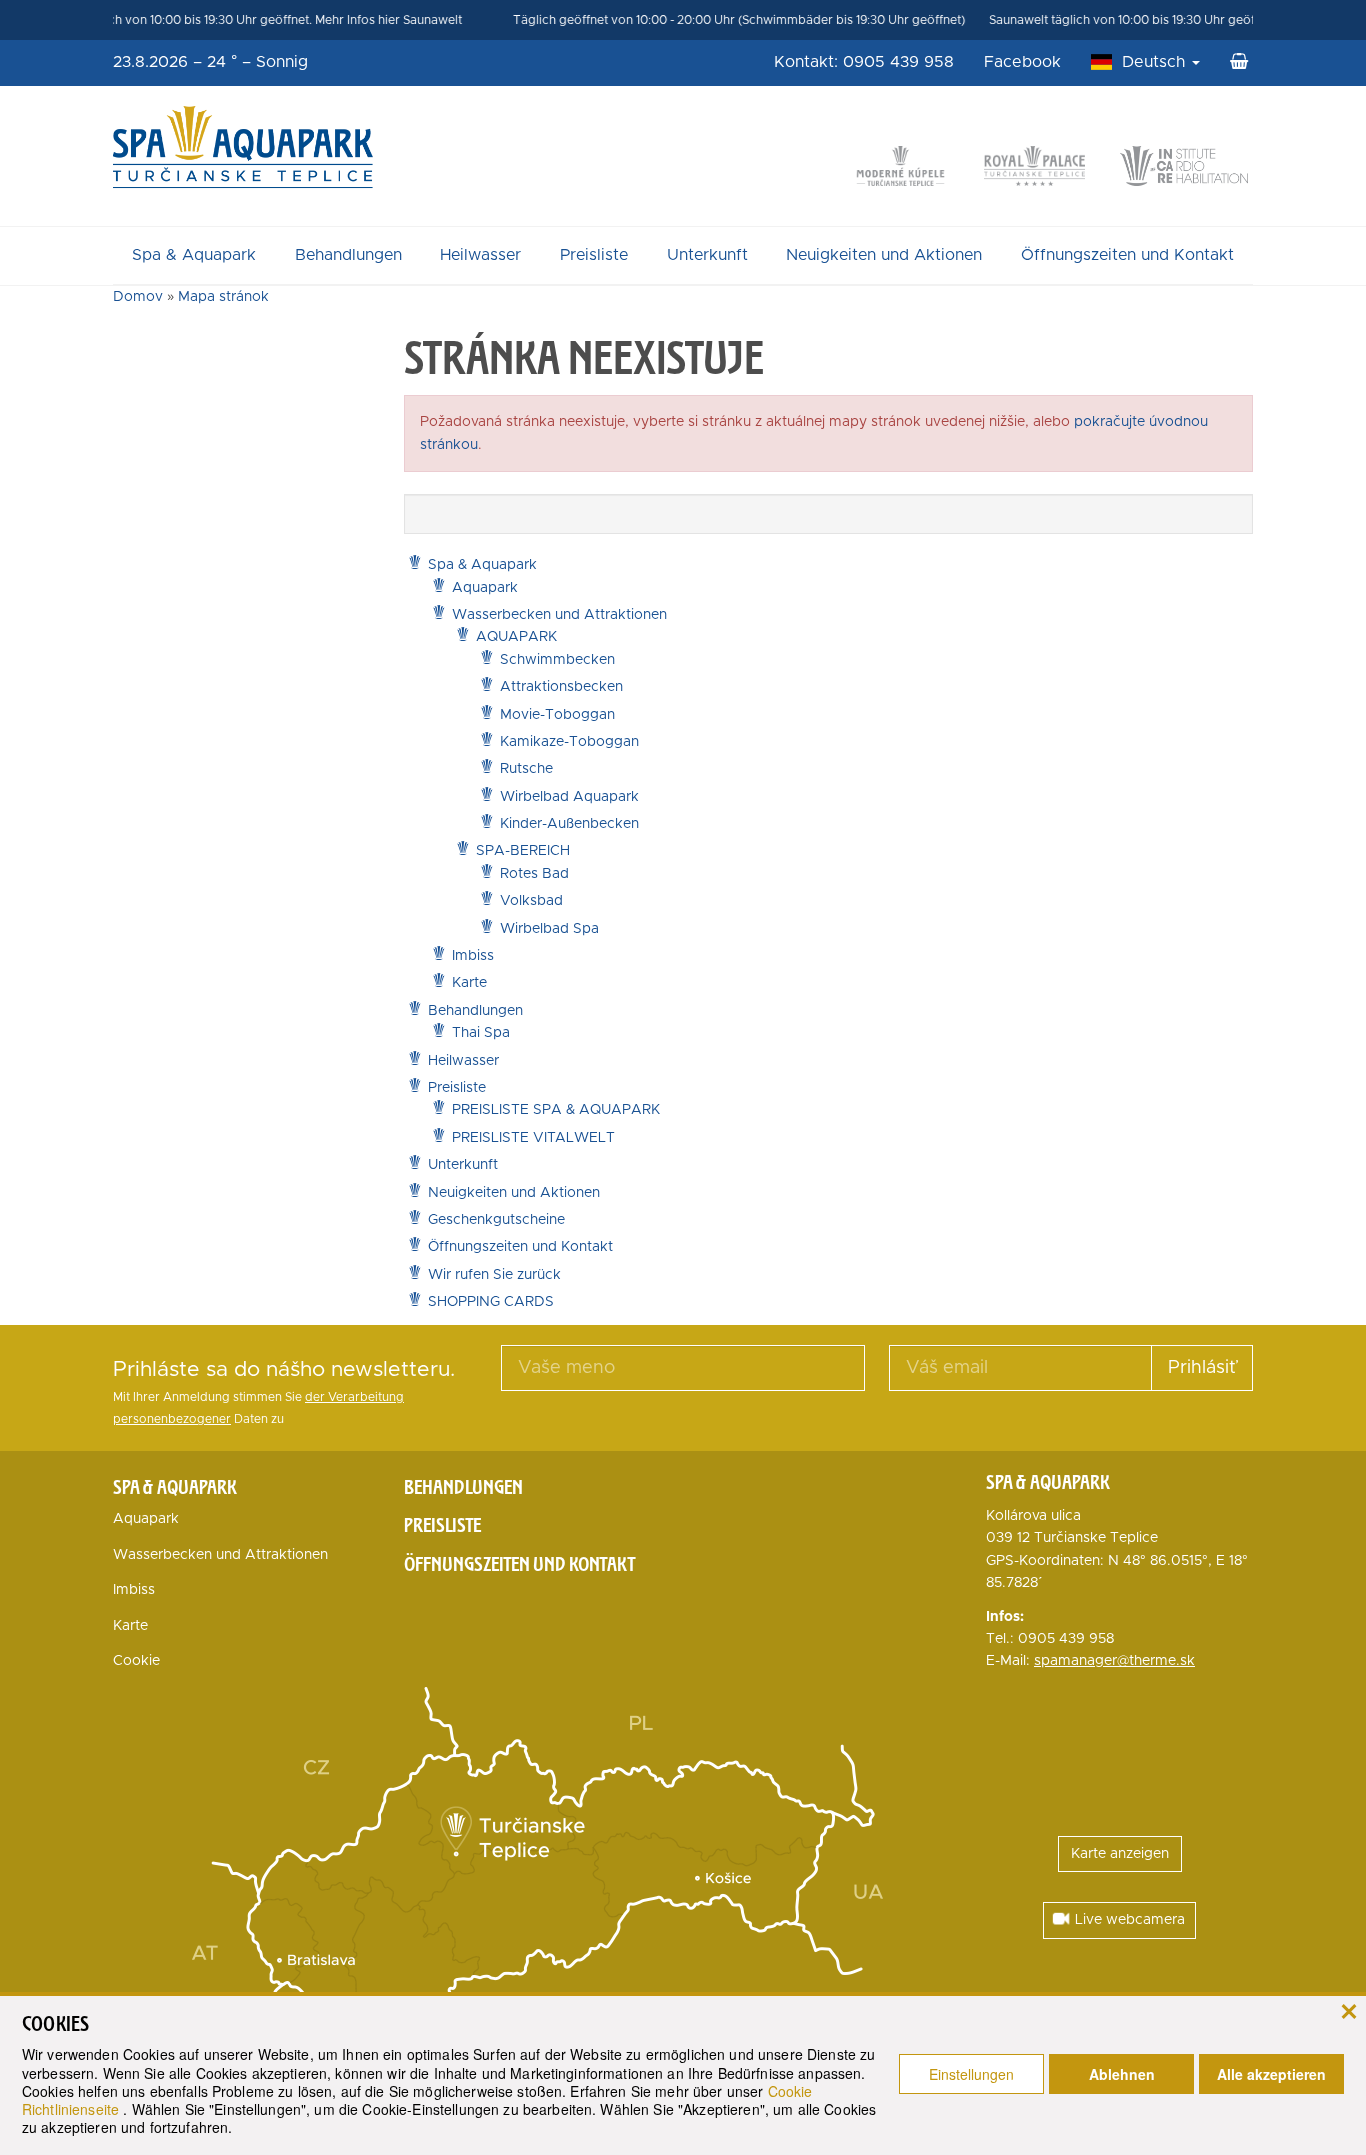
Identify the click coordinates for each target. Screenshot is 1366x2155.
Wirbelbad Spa (549, 929)
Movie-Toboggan (557, 715)
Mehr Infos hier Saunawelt (360, 20)
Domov (138, 297)
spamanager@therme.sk (1114, 1661)
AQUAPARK (516, 637)
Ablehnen (1122, 2074)
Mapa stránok (223, 297)
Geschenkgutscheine (496, 1220)
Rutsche (526, 769)
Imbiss (473, 956)
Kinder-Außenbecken (569, 824)
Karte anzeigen (1120, 1854)
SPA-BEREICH (523, 851)
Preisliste (594, 255)
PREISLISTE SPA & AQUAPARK (556, 1110)
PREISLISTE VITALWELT (533, 1138)
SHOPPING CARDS (491, 1302)
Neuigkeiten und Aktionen (884, 255)
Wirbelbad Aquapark (569, 797)
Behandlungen (348, 255)
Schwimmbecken (557, 660)
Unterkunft (707, 255)
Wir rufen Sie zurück (494, 1275)
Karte (469, 983)
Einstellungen (971, 2074)
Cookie (136, 1661)
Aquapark (485, 588)
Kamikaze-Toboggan (569, 742)
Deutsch (1156, 62)
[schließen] (1348, 2009)
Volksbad (531, 901)
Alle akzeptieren (1271, 2074)
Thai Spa (481, 1033)
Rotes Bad (534, 874)
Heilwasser (480, 255)
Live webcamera (1130, 1920)
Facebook (1022, 62)
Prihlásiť (1202, 1368)
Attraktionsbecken (561, 687)
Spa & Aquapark (194, 255)
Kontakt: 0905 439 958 (864, 62)
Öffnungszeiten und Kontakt (1127, 255)
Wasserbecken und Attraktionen (559, 615)
